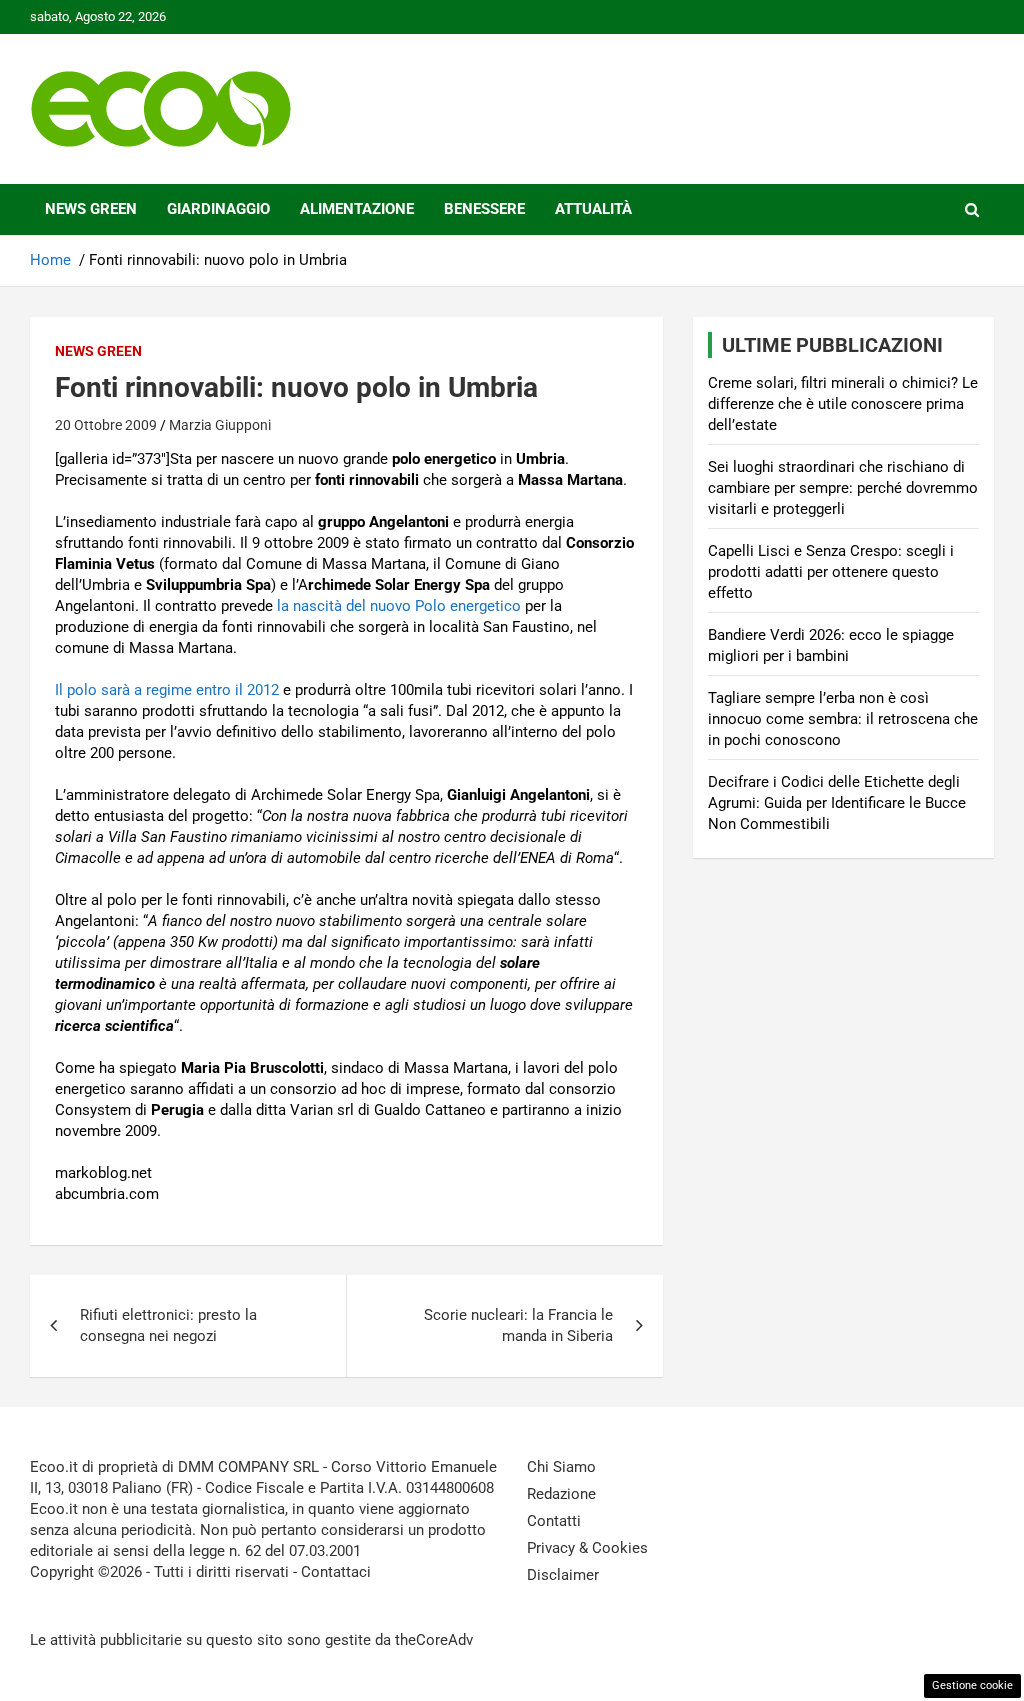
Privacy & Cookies (587, 1548)
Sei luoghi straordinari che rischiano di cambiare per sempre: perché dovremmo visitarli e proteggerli (843, 488)
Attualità (593, 209)
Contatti (554, 1521)
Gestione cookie (972, 1685)
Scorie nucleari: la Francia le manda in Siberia (518, 1325)
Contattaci (336, 1572)
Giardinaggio (218, 209)
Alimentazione (357, 209)
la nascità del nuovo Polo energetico (399, 606)
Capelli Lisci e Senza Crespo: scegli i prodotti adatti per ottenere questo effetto (831, 572)
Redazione (561, 1494)
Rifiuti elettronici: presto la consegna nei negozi (168, 1325)
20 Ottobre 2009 (106, 425)
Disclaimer (563, 1575)
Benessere (484, 209)
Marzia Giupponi (220, 425)
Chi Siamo (561, 1467)
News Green (91, 209)
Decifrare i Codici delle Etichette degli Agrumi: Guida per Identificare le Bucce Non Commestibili (837, 803)
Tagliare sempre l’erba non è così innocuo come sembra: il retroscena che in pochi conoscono (843, 719)
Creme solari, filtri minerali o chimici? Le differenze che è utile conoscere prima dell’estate (843, 404)
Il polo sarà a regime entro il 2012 (167, 690)
